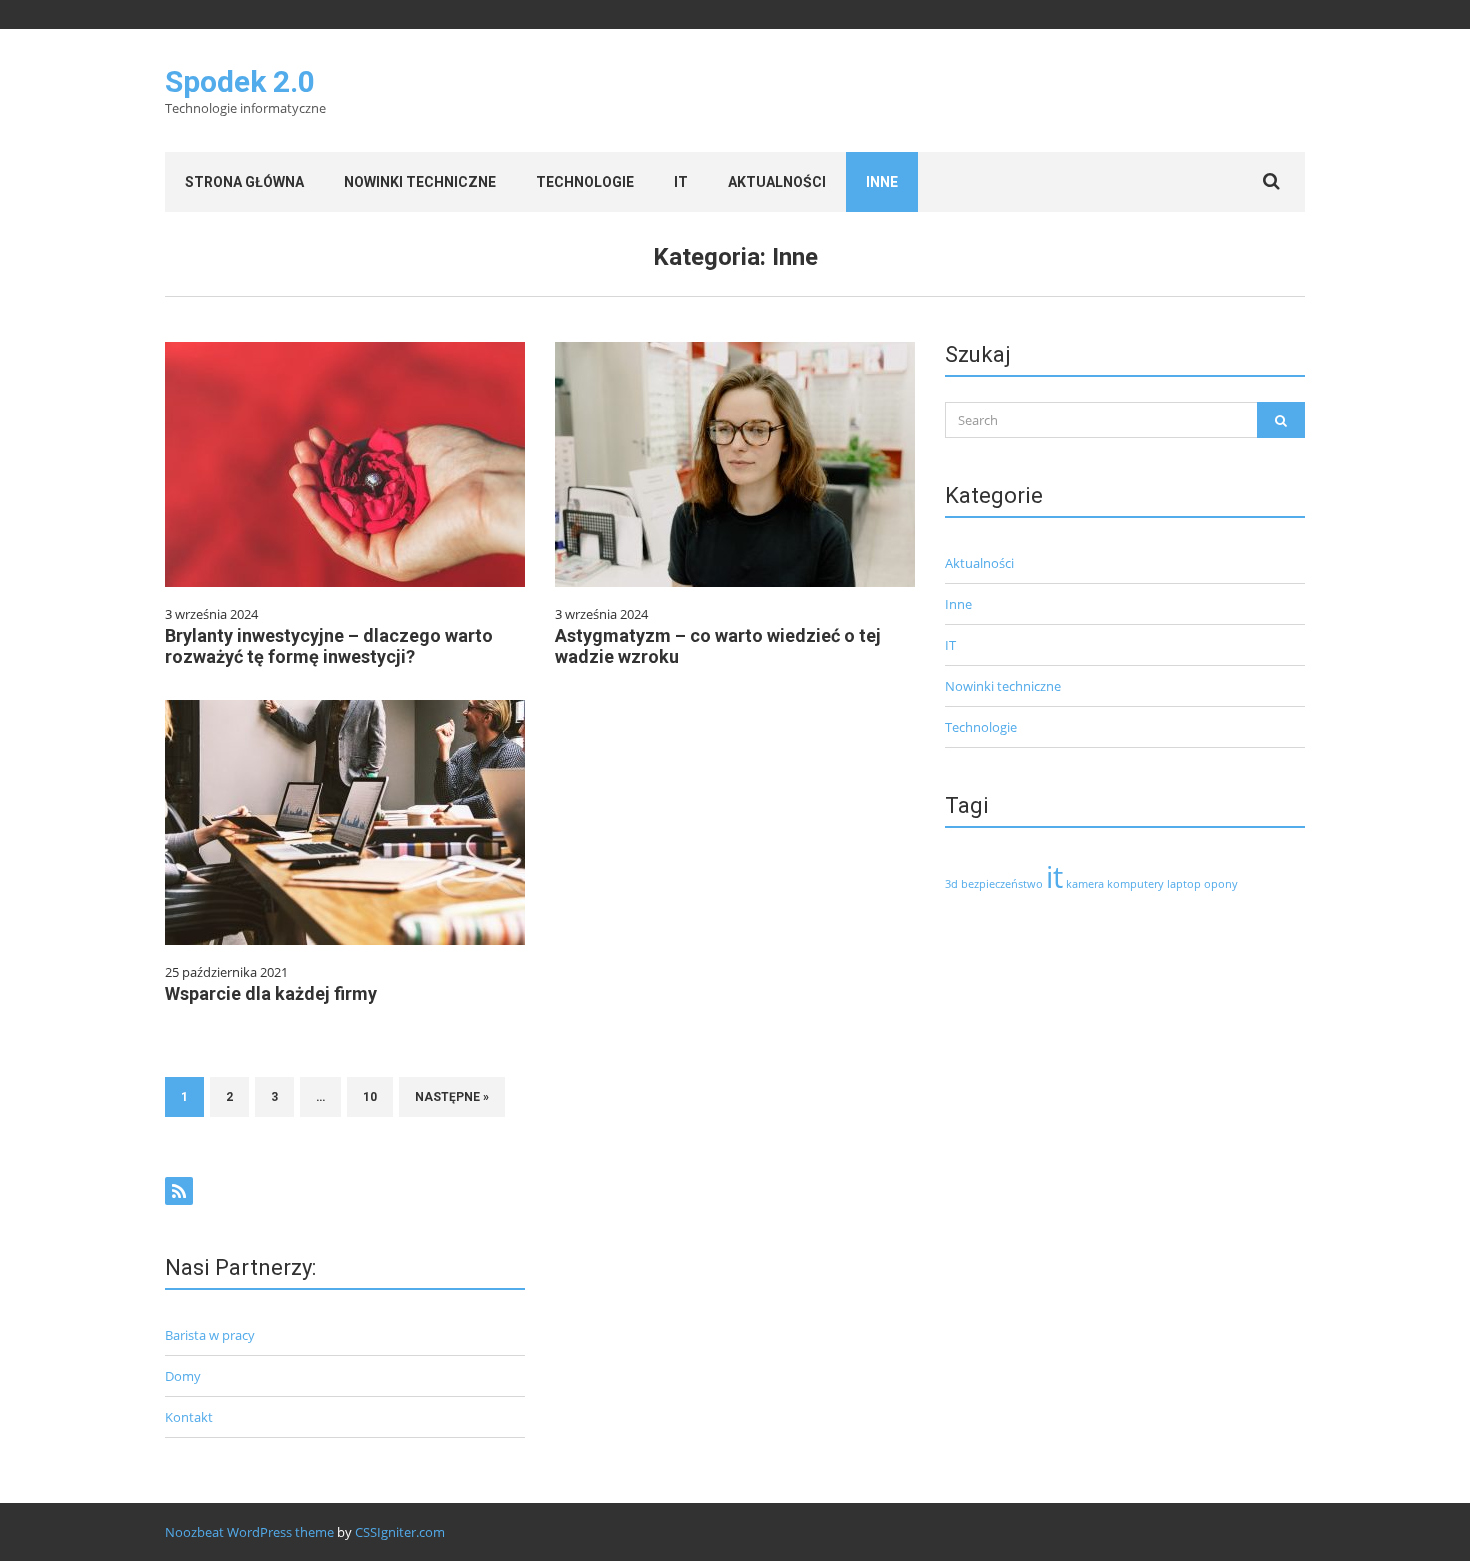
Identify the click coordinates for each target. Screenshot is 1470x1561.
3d (951, 884)
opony (1221, 884)
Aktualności (777, 182)
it (1054, 877)
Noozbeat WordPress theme (249, 1532)
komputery (1135, 884)
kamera (1085, 884)
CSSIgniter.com (400, 1532)
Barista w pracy (210, 1335)
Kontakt (189, 1417)
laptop (1184, 884)
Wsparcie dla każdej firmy (271, 993)
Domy (183, 1376)
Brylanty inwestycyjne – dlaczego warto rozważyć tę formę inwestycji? (329, 646)
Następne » (452, 1097)
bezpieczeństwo (1002, 884)
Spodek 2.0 (240, 81)
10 (370, 1097)
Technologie (585, 182)
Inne (882, 182)
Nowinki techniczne (420, 182)
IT (681, 182)
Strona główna (244, 182)
